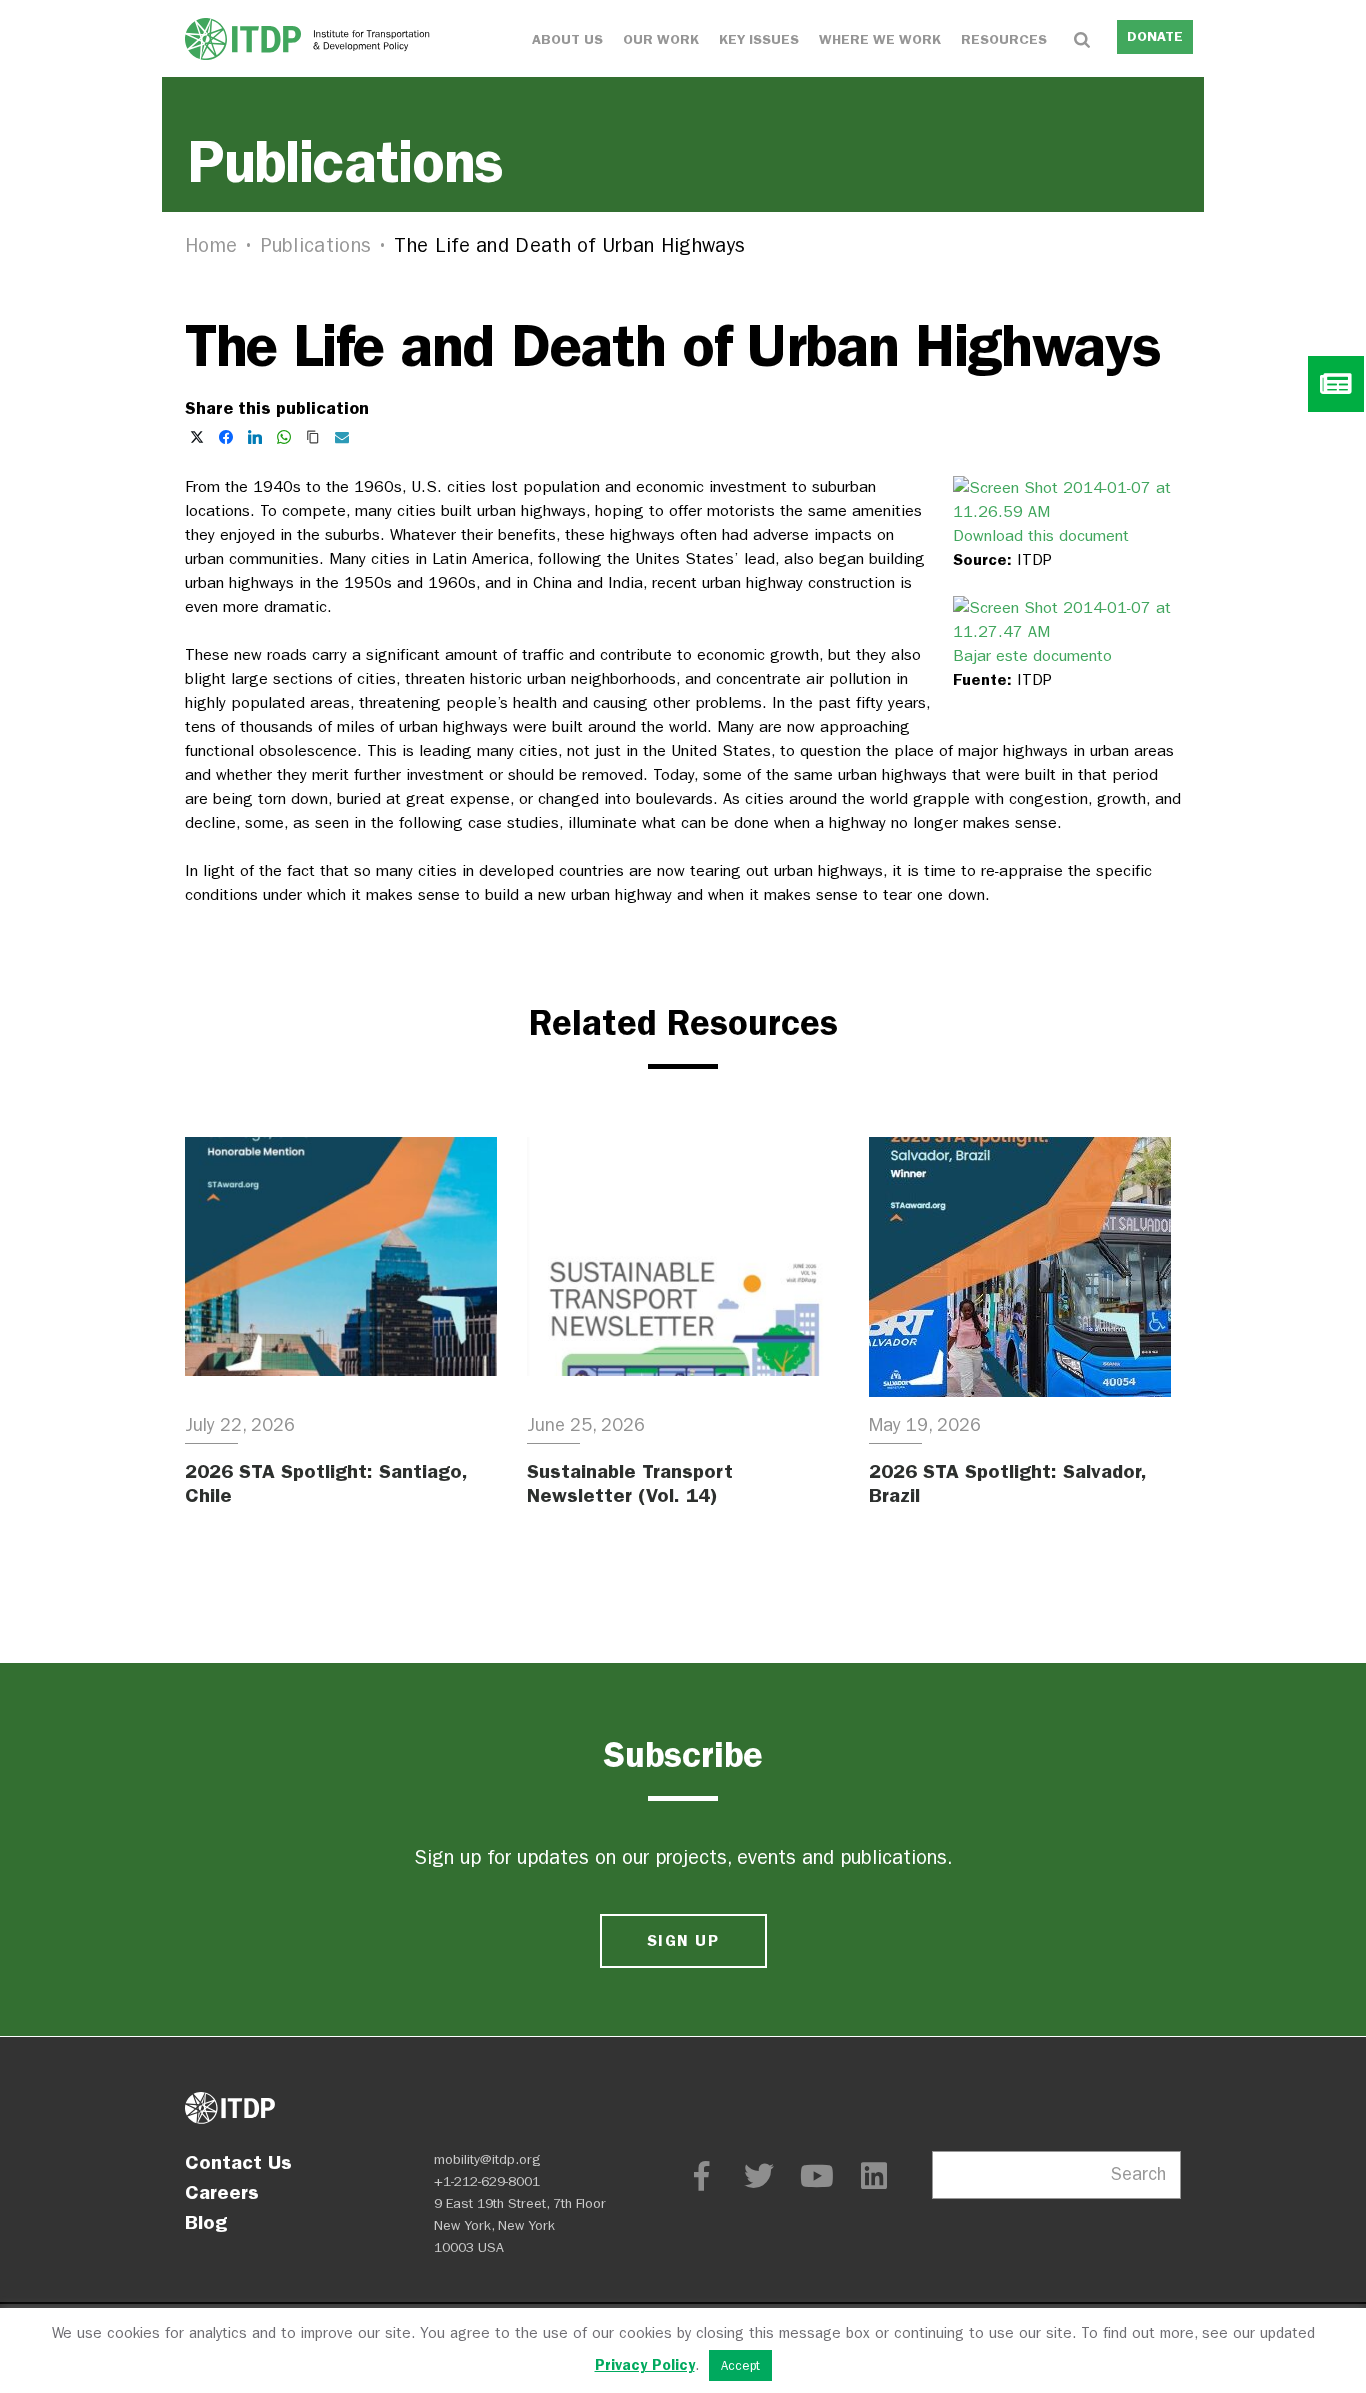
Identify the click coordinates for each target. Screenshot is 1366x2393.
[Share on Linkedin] (255, 437)
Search (1138, 2174)
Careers (222, 2192)
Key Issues (759, 39)
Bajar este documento (1032, 655)
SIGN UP (683, 1940)
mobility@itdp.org (487, 2159)
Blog (206, 2222)
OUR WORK (661, 39)
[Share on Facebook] (226, 437)
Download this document (1041, 535)
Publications (316, 245)
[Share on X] (197, 437)
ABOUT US (567, 39)
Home (211, 245)
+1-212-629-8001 (487, 2181)
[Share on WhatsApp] (284, 437)
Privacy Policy (645, 2365)
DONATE (1155, 36)
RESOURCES (1004, 39)
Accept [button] (740, 2365)
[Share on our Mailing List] (342, 437)
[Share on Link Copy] (313, 437)
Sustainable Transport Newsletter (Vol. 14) (630, 1483)
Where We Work (880, 39)
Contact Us (238, 2162)
